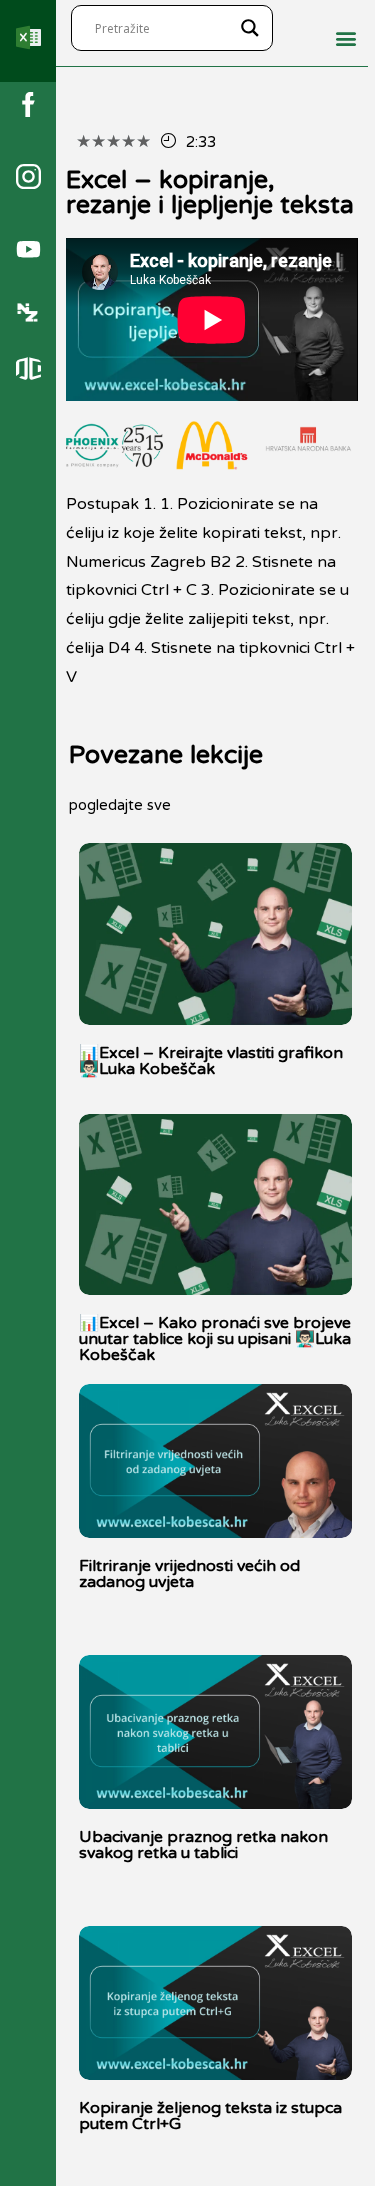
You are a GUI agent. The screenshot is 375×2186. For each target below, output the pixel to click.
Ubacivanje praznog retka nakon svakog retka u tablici (203, 1845)
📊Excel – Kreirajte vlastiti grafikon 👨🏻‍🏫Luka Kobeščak (211, 1061)
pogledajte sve (120, 805)
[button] (346, 38)
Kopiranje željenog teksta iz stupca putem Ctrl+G (210, 2116)
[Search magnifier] (250, 28)
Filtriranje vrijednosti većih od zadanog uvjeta (189, 1574)
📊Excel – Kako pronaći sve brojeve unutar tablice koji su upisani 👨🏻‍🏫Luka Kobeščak (215, 1339)
